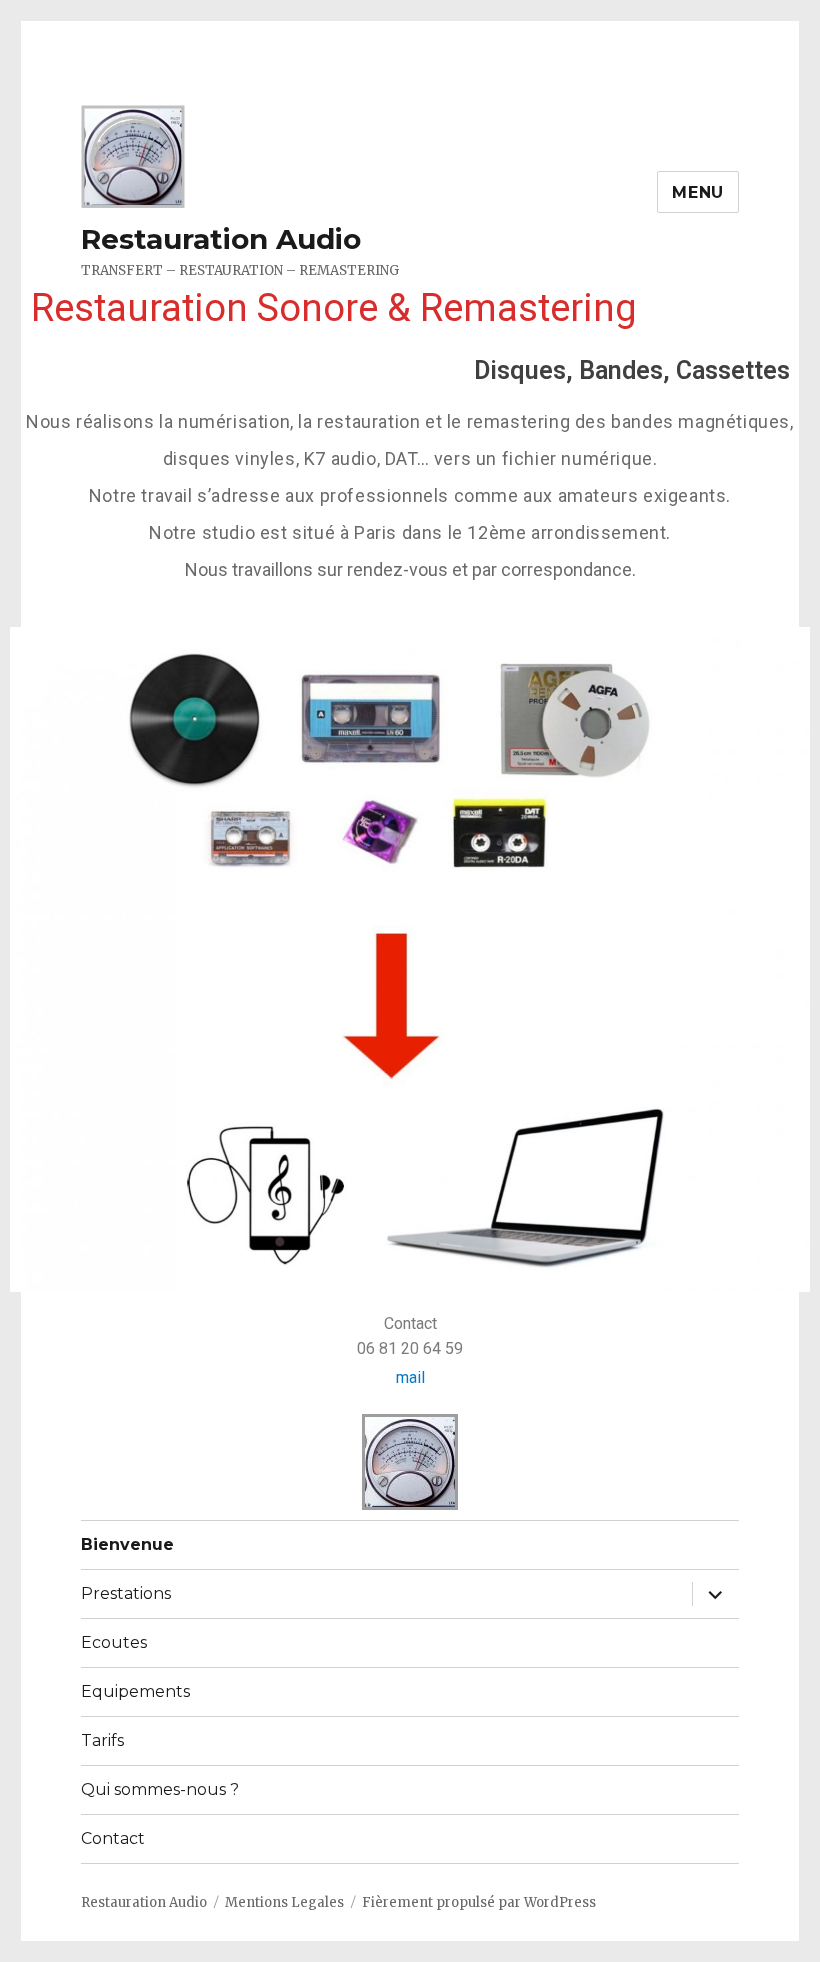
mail (410, 1377)
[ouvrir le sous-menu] (715, 1594)
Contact (113, 1838)
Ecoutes (114, 1642)
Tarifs (102, 1740)
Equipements (135, 1691)
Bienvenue (127, 1544)
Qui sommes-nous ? (160, 1789)
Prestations (126, 1593)
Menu (698, 192)
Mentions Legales (284, 1902)
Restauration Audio (221, 239)
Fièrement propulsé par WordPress (479, 1902)
